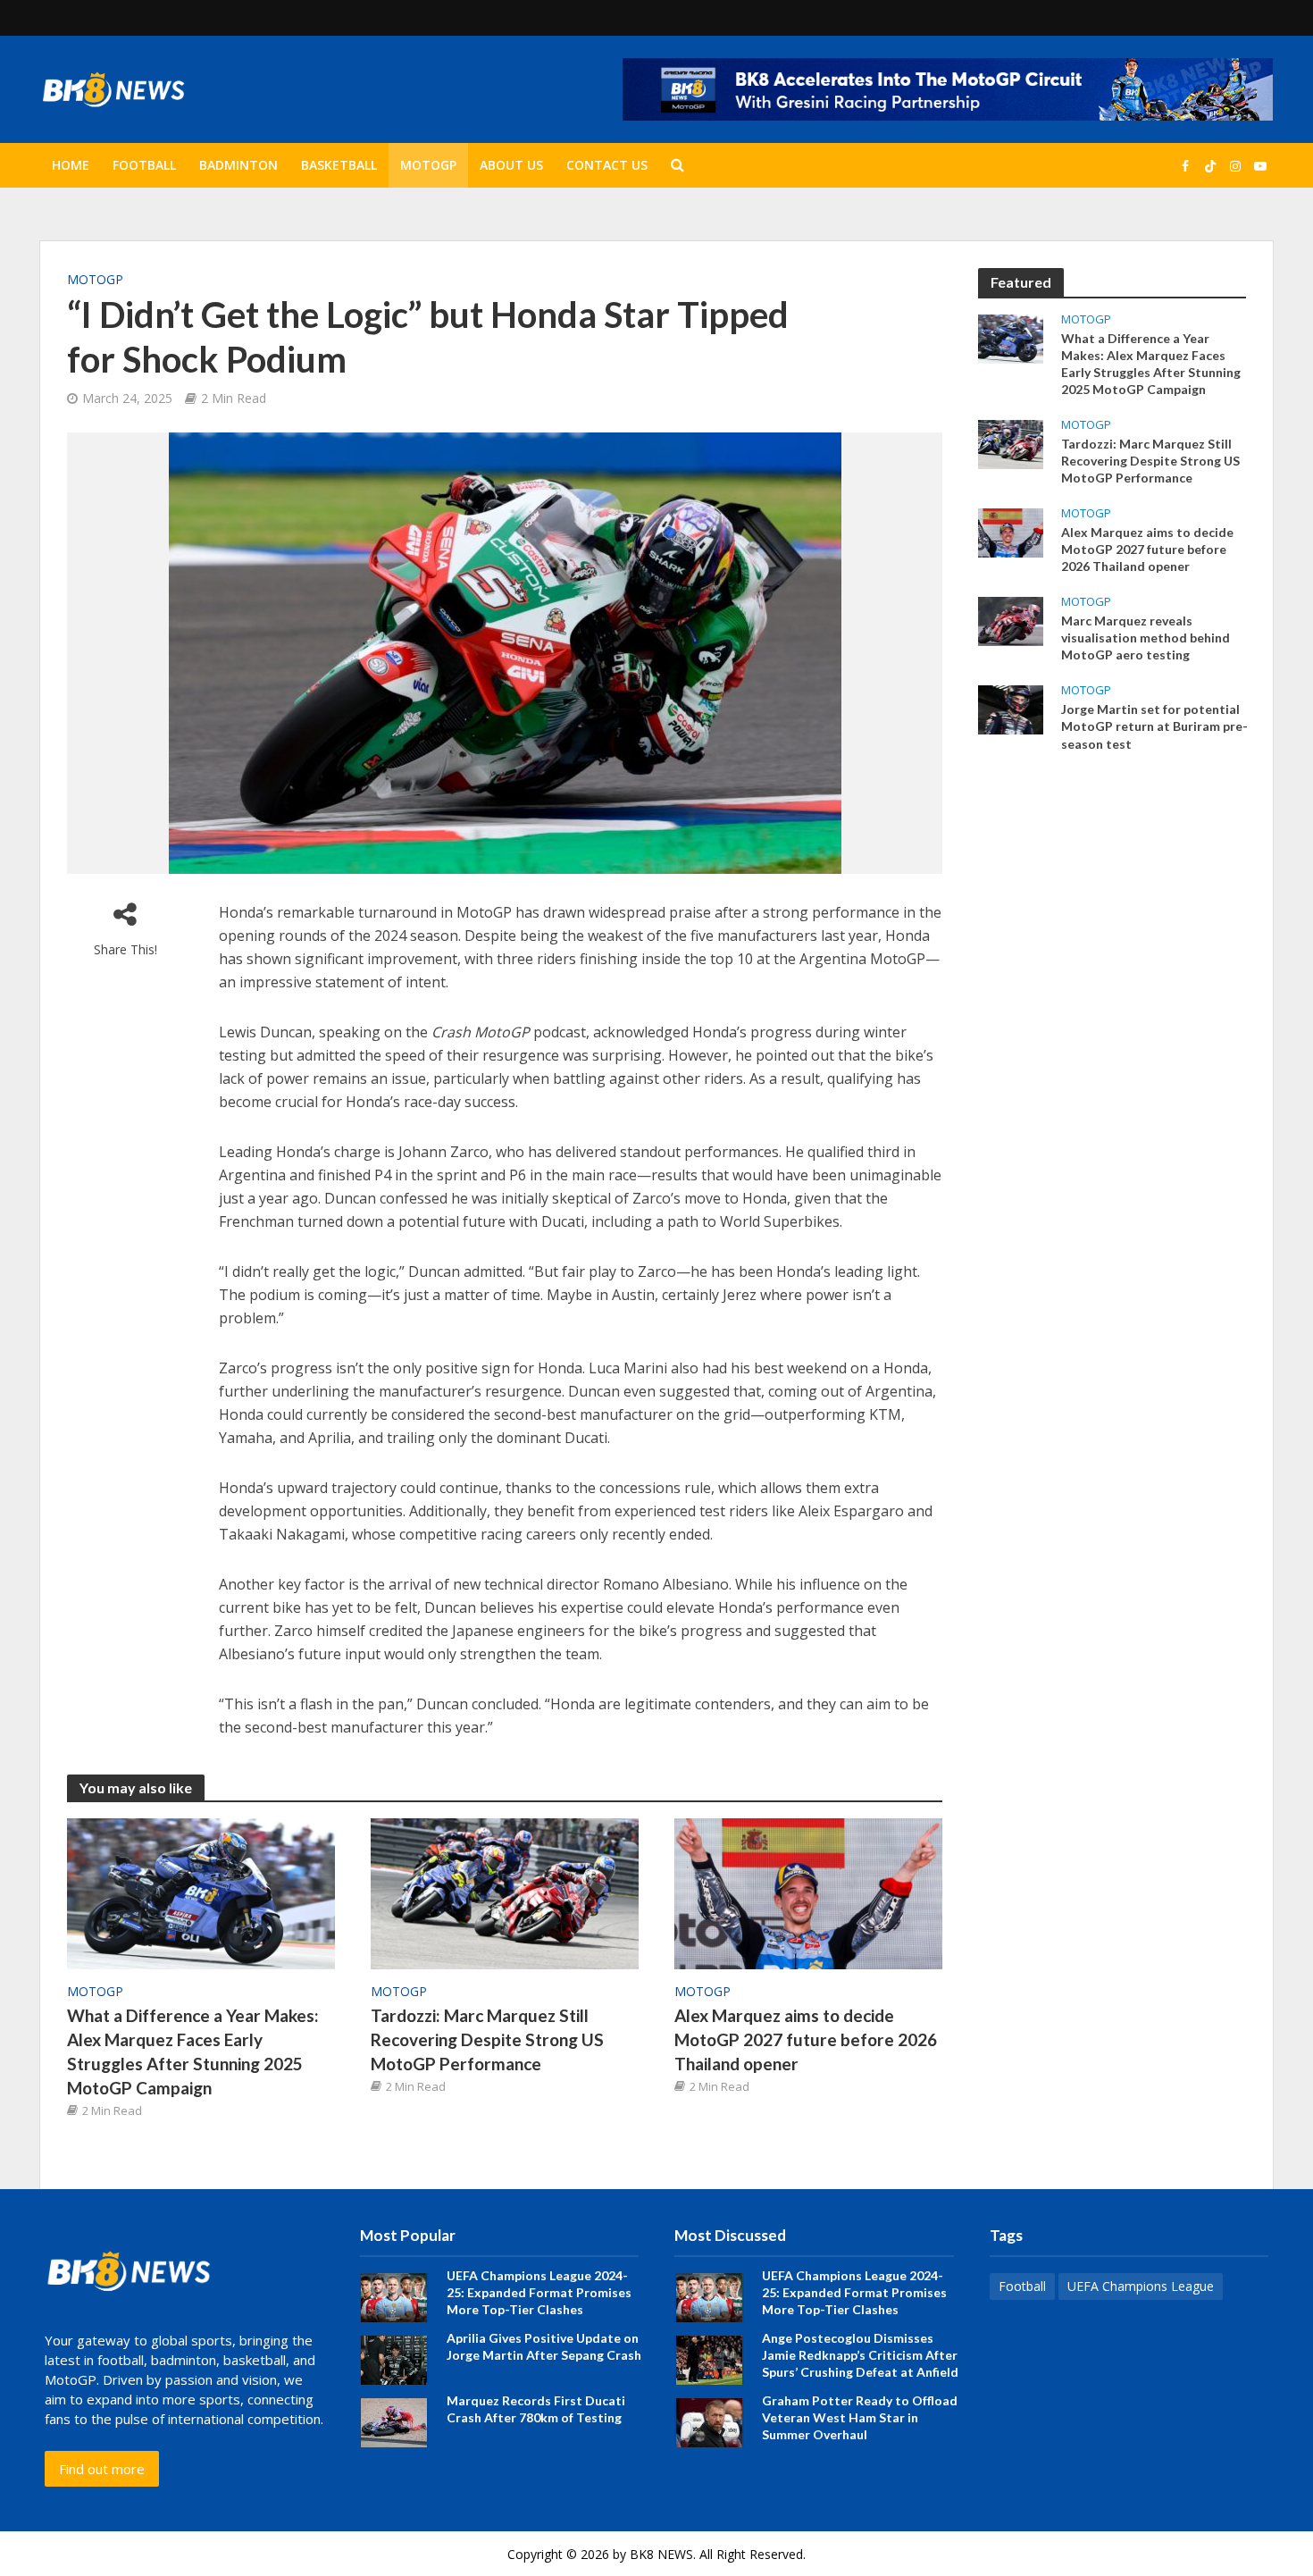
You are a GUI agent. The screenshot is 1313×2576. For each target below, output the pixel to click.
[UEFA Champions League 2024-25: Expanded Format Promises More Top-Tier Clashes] (394, 2296)
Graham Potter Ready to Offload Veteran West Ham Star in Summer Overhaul (860, 2417)
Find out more (102, 2469)
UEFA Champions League (1141, 2286)
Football (144, 165)
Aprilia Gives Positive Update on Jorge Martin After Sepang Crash (544, 2346)
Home (71, 165)
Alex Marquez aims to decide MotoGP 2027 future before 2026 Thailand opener (806, 2039)
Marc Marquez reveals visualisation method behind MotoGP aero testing (1146, 638)
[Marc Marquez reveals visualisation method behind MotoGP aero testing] (1011, 620)
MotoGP (428, 165)
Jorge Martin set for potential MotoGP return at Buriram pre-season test (1154, 726)
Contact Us (607, 165)
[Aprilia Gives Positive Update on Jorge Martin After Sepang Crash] (394, 2359)
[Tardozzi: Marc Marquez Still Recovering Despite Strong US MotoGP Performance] (505, 1892)
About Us (511, 165)
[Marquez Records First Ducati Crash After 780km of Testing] (394, 2421)
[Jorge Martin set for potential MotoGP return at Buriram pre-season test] (1011, 709)
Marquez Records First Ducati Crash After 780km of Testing (536, 2409)
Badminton (238, 165)
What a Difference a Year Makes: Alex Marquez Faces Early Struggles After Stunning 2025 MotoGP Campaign (193, 2052)
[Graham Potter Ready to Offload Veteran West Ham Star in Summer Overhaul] (709, 2421)
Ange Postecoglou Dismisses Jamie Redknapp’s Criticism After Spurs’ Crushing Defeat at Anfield (860, 2355)
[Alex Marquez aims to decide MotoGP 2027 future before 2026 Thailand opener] (808, 1892)
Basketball (339, 165)
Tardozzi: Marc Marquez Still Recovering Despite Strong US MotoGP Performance (487, 2039)
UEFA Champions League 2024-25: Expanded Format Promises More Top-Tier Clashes (539, 2292)
